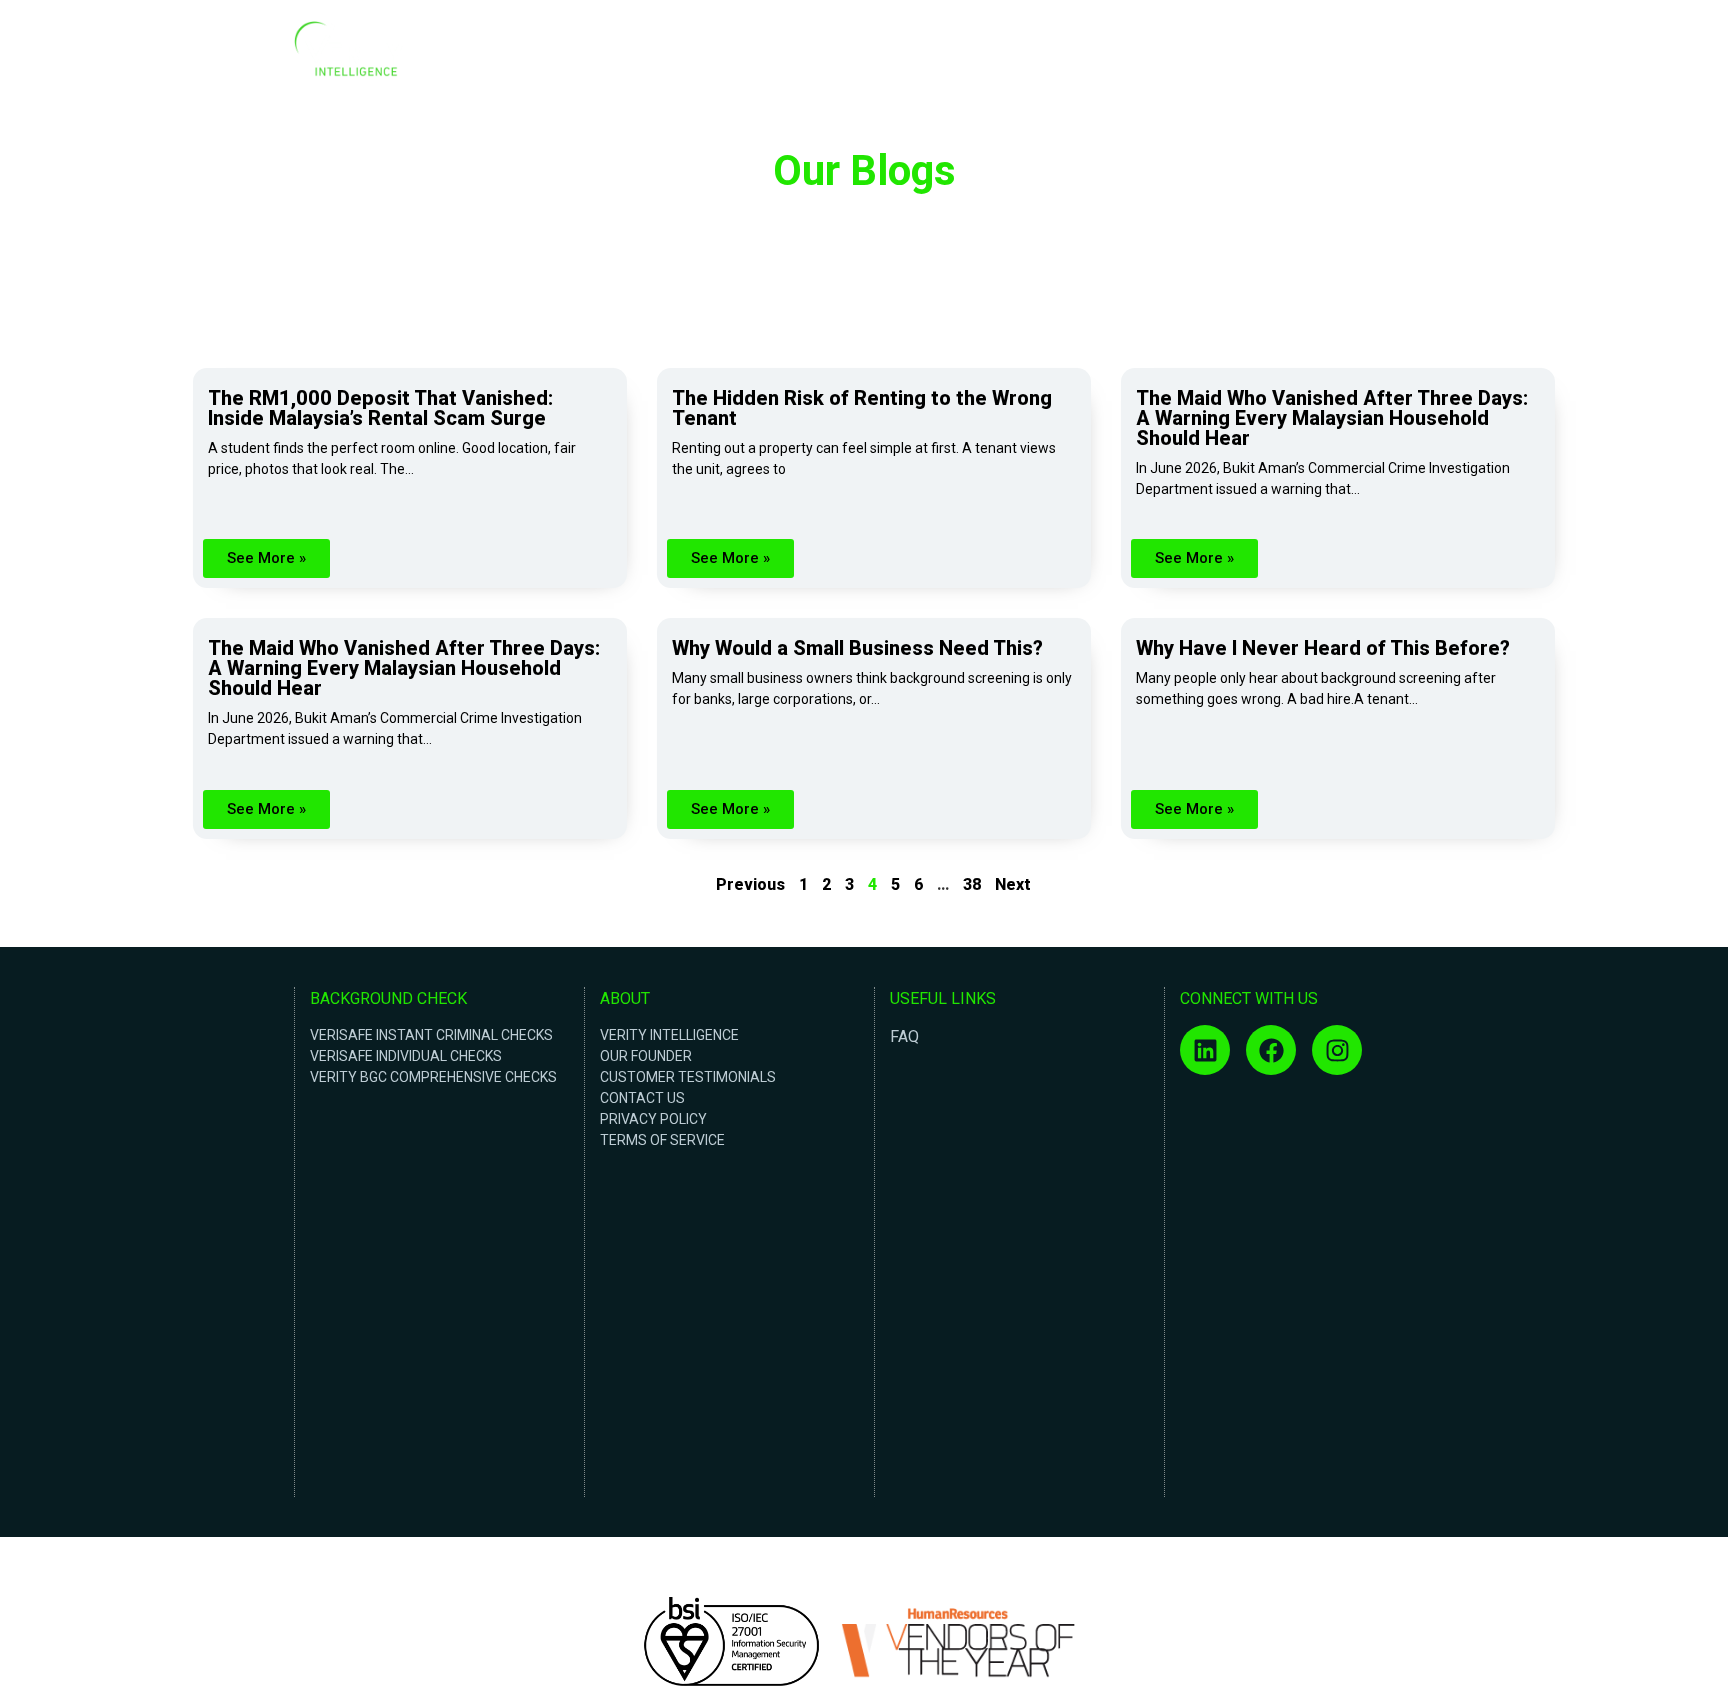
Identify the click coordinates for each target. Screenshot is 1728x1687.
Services (1305, 53)
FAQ (904, 1036)
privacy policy (653, 1119)
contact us (642, 1098)
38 (972, 884)
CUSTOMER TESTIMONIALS (688, 1077)
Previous (750, 884)
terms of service (662, 1140)
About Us (1229, 53)
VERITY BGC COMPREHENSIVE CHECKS (433, 1077)
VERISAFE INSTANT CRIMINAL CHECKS (431, 1035)
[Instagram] (1337, 1050)
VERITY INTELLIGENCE (669, 1035)
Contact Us (1388, 53)
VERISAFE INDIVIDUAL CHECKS (406, 1056)
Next (1013, 884)
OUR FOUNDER (646, 1056)
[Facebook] (1271, 1050)
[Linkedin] (1205, 1050)
